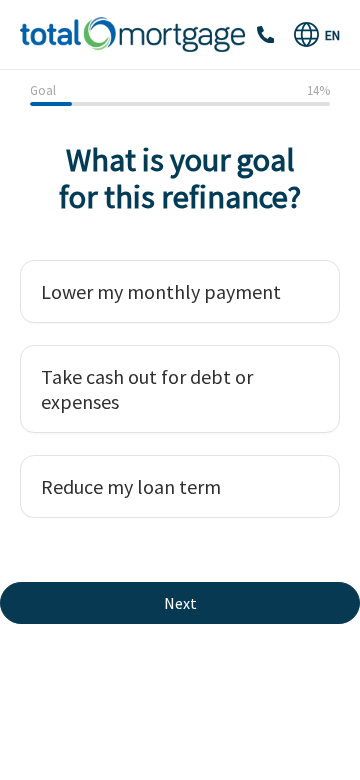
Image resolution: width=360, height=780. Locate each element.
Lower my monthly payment (161, 291)
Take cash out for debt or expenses (147, 389)
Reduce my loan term (131, 486)
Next (180, 603)
